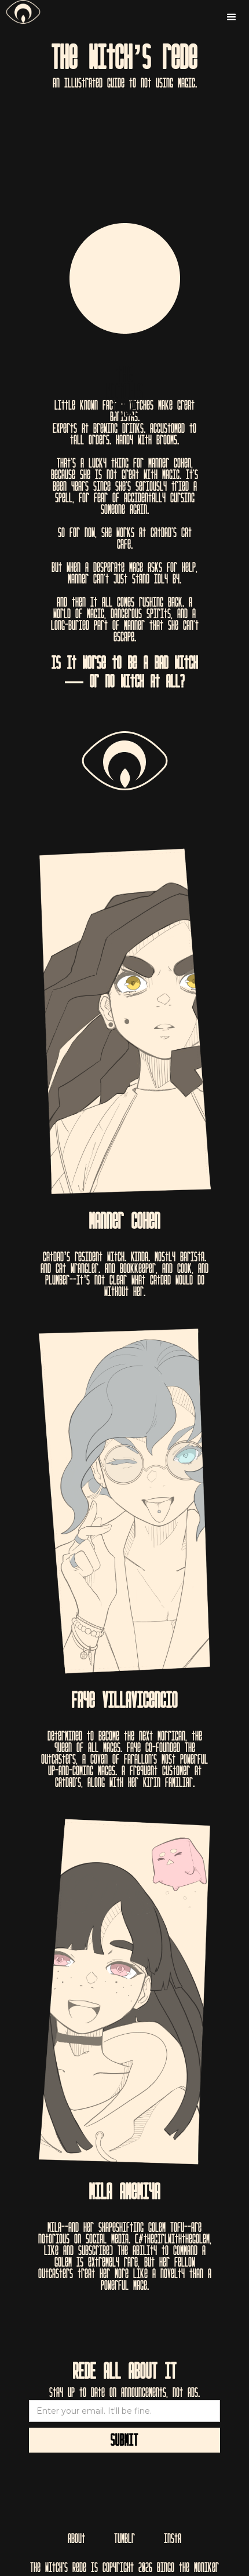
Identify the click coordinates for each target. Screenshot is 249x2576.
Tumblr (124, 2540)
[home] (20, 12)
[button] (232, 17)
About (76, 2540)
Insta (173, 2540)
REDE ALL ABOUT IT (125, 2374)
